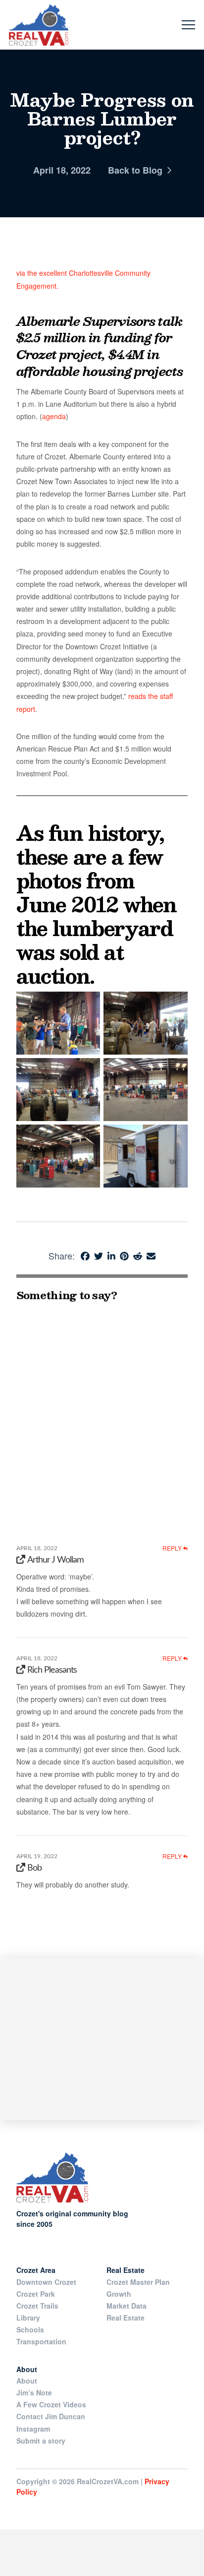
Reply (173, 1548)
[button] (188, 25)
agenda (54, 416)
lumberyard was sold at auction (95, 952)
